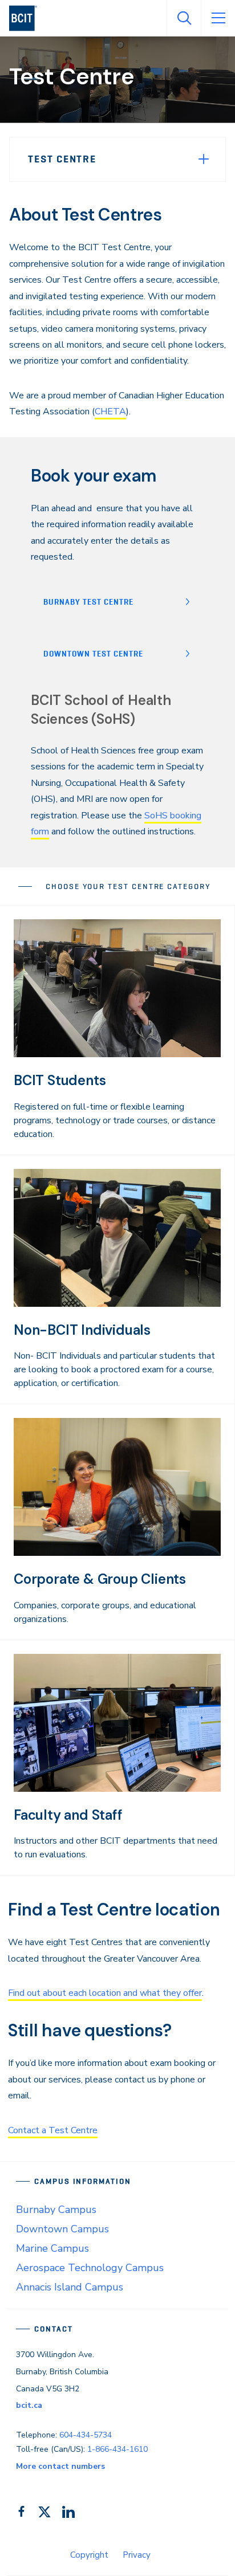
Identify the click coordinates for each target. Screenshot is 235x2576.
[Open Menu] (218, 18)
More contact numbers (60, 2466)
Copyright (89, 2555)
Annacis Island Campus (70, 2287)
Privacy (137, 2555)
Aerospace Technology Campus (90, 2268)
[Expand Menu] (204, 159)
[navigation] (28, 18)
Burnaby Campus (56, 2210)
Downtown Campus (62, 2229)
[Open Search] (184, 18)
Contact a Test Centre (53, 2130)
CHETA (110, 411)
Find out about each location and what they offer (105, 1993)
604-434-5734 (86, 2435)
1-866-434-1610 (117, 2449)
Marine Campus (52, 2248)
